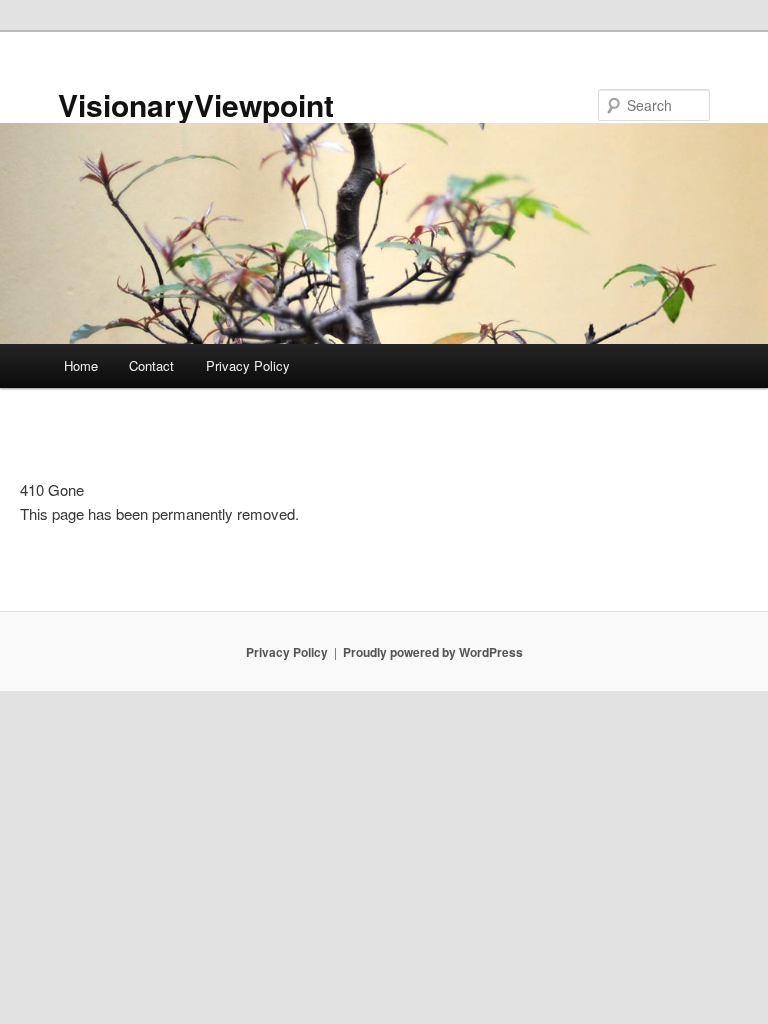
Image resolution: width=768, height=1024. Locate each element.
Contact (151, 365)
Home (81, 365)
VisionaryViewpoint (196, 104)
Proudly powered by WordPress (433, 652)
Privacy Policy (248, 365)
